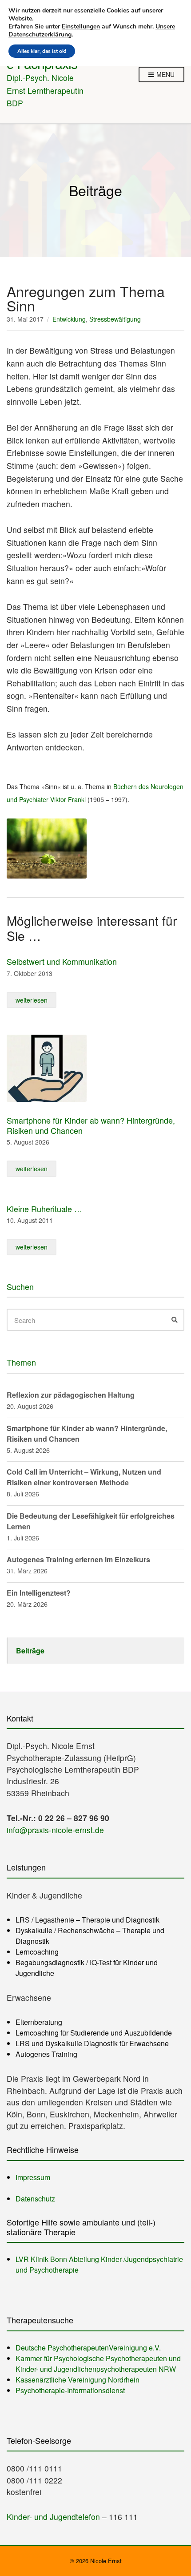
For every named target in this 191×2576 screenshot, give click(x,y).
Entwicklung (69, 319)
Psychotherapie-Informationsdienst (70, 2390)
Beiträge (30, 1651)
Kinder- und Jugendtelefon (53, 2517)
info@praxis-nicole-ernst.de (55, 1830)
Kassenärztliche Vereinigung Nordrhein (78, 2380)
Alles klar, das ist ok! (42, 51)
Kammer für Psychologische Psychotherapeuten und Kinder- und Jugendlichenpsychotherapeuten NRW (98, 2364)
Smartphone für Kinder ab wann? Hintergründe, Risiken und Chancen (91, 1125)
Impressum (33, 2177)
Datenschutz (35, 2199)
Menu (165, 74)
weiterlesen (32, 1000)
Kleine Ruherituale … (44, 1209)
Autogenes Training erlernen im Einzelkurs (78, 1559)
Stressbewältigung (115, 319)
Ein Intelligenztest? (39, 1593)
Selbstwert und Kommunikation (62, 961)
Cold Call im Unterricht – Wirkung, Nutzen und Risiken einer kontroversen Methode (84, 1477)
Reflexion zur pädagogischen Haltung (71, 1395)
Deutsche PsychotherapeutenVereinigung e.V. (88, 2348)
